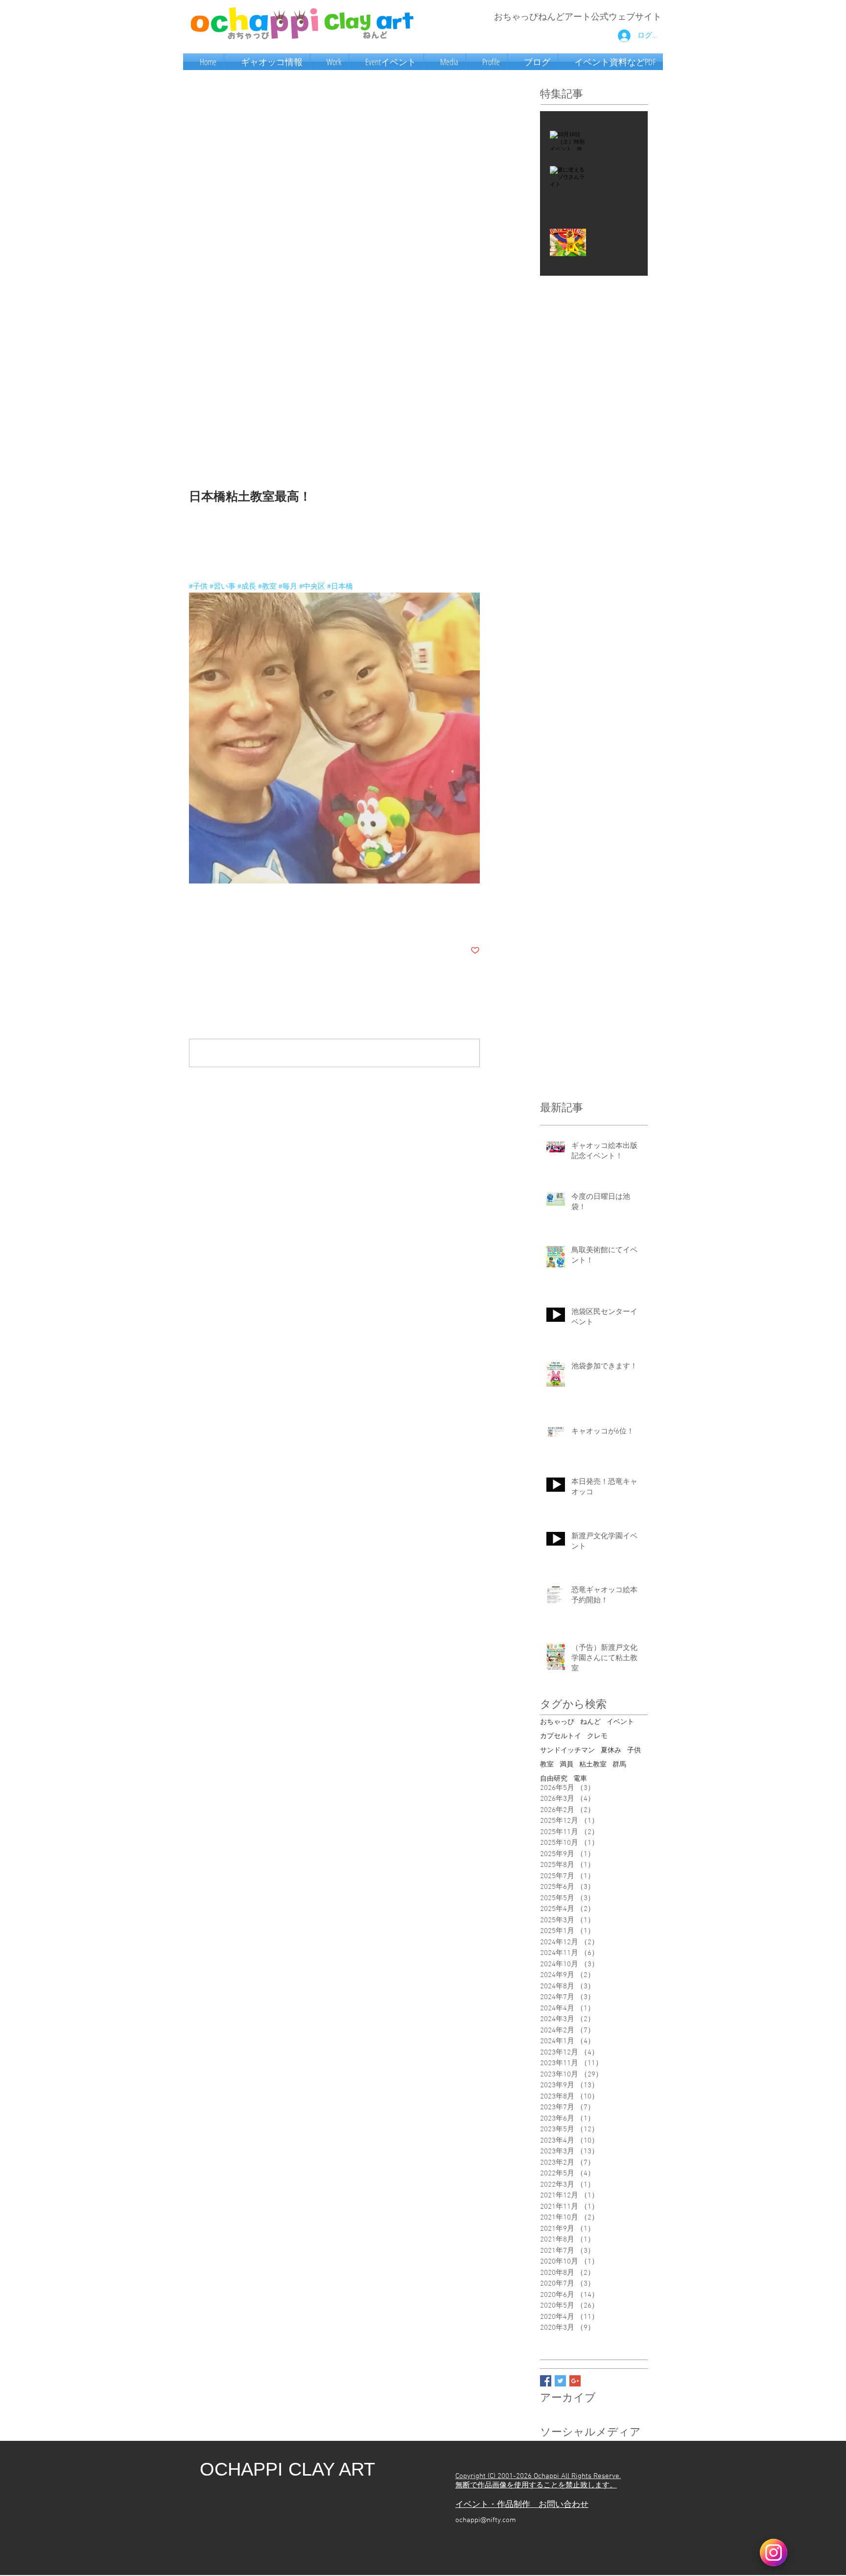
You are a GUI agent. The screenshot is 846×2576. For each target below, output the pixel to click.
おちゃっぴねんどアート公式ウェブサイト (578, 17)
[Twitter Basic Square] (560, 2381)
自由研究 (554, 1779)
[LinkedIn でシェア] (242, 920)
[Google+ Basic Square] (575, 2381)
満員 (566, 1765)
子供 (634, 1751)
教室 (547, 1765)
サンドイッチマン (567, 1751)
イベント (620, 1722)
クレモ (597, 1736)
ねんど (590, 1722)
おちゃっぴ (557, 1722)
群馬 (619, 1765)
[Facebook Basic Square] (546, 2381)
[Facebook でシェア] (194, 920)
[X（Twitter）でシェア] (218, 920)
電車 (580, 1779)
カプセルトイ (561, 1736)
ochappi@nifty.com (486, 2520)
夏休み (611, 1751)
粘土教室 (593, 1765)
